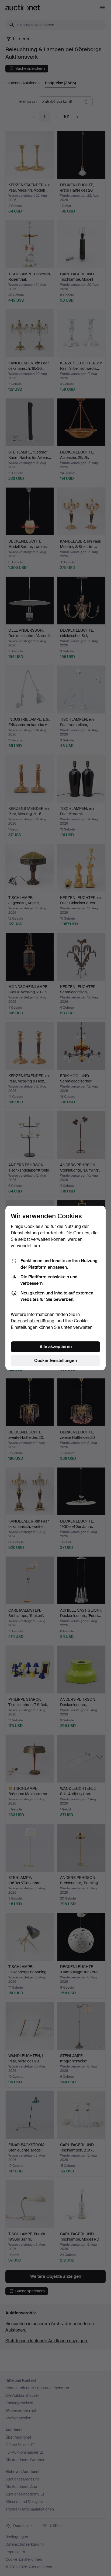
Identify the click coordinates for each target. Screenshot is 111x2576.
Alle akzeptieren (56, 1347)
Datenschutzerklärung (33, 1321)
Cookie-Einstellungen (55, 1361)
